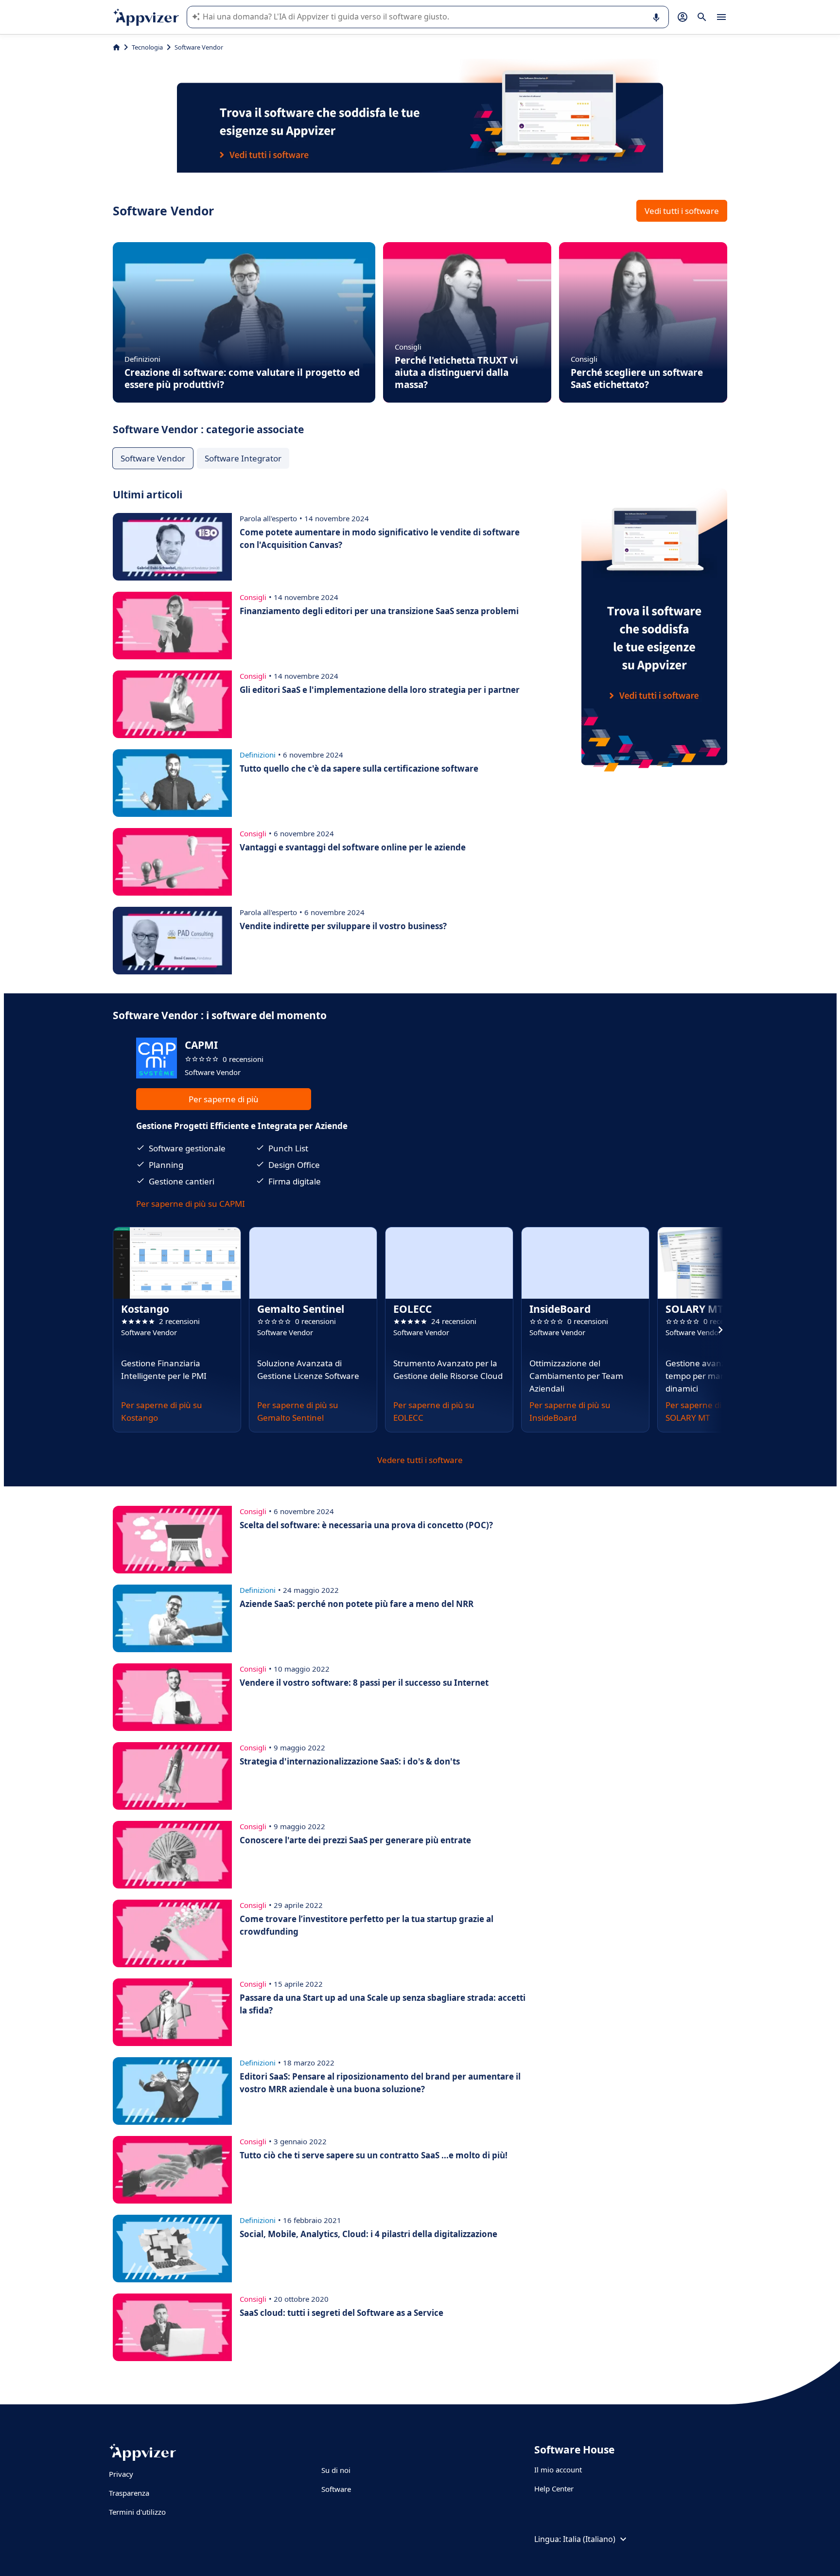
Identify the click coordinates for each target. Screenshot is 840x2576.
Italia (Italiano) (589, 2539)
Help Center (554, 2488)
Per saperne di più (224, 1099)
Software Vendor (153, 458)
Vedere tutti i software (420, 1460)
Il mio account (558, 2470)
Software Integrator (243, 458)
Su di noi (336, 2470)
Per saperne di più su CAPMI (191, 1204)
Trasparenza (129, 2493)
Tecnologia (147, 47)
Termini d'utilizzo (137, 2512)
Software (336, 2489)
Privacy (121, 2474)
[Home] (116, 47)
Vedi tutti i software (682, 211)
